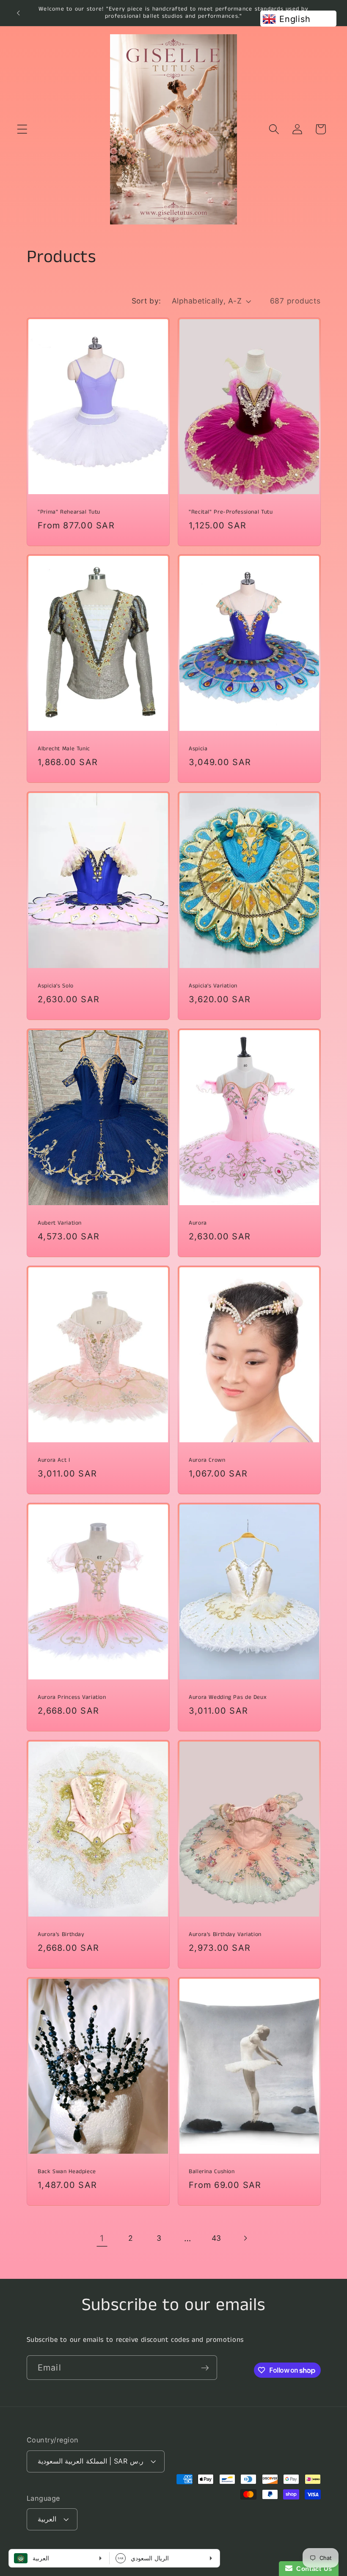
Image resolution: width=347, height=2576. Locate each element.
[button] (22, 129)
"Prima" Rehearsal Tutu (69, 512)
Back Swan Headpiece (67, 2171)
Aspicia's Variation (213, 986)
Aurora (198, 1223)
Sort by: (146, 301)
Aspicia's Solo (56, 986)
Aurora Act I (54, 1460)
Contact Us (312, 2569)
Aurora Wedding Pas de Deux (228, 1698)
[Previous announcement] (18, 13)
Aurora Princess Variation (72, 1698)
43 (217, 2238)
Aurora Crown (207, 1460)
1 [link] (102, 2238)
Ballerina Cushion (212, 2171)
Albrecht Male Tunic (64, 749)
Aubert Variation (60, 1223)
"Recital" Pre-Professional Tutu (231, 512)
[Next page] (245, 2238)
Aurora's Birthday (61, 1934)
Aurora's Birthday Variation (225, 1934)
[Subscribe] (205, 2368)
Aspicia (198, 749)
